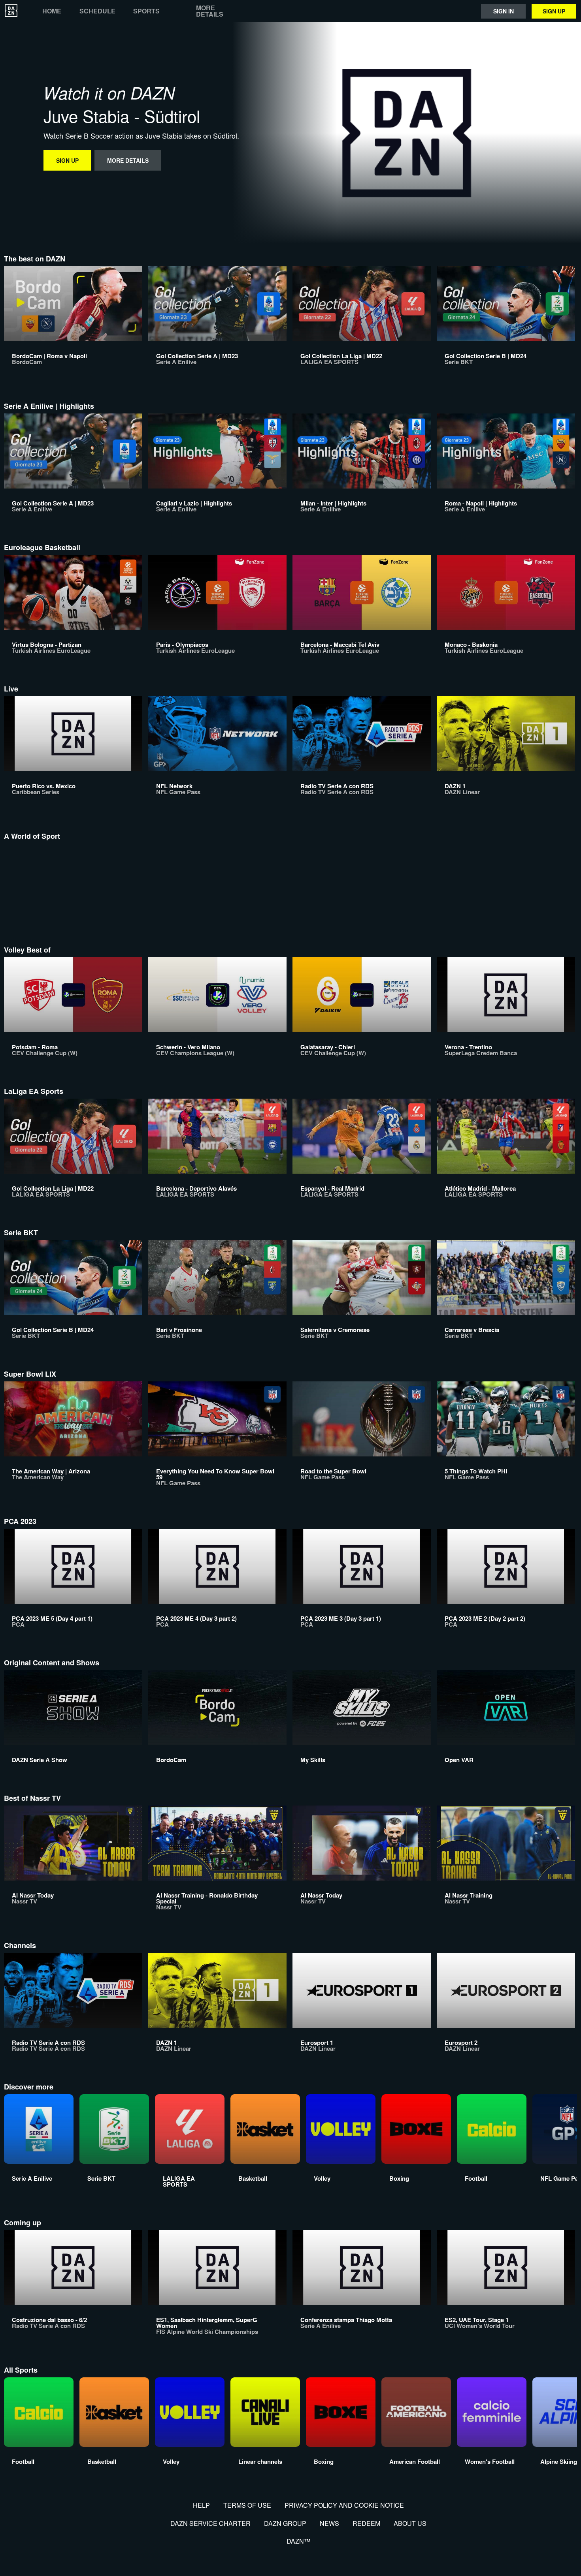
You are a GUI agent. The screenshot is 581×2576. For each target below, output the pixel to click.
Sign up (554, 11)
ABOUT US (410, 2523)
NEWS (329, 2523)
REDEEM (366, 2523)
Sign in (504, 11)
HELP (201, 2505)
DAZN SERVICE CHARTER (210, 2523)
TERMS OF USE (247, 2505)
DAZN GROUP (285, 2523)
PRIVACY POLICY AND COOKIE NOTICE (344, 2505)
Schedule (97, 11)
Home (52, 11)
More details (210, 11)
